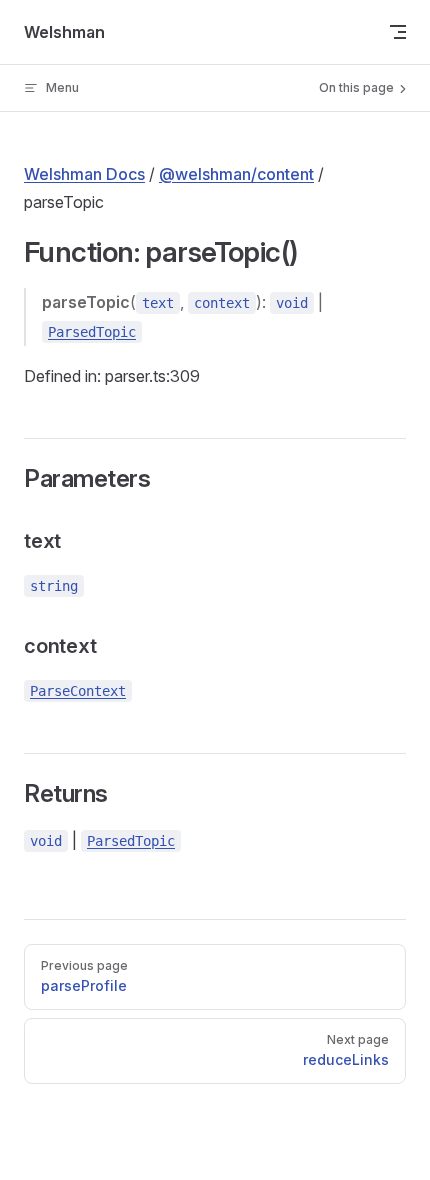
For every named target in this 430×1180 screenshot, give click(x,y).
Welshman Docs (84, 174)
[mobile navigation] (398, 32)
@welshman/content (236, 174)
